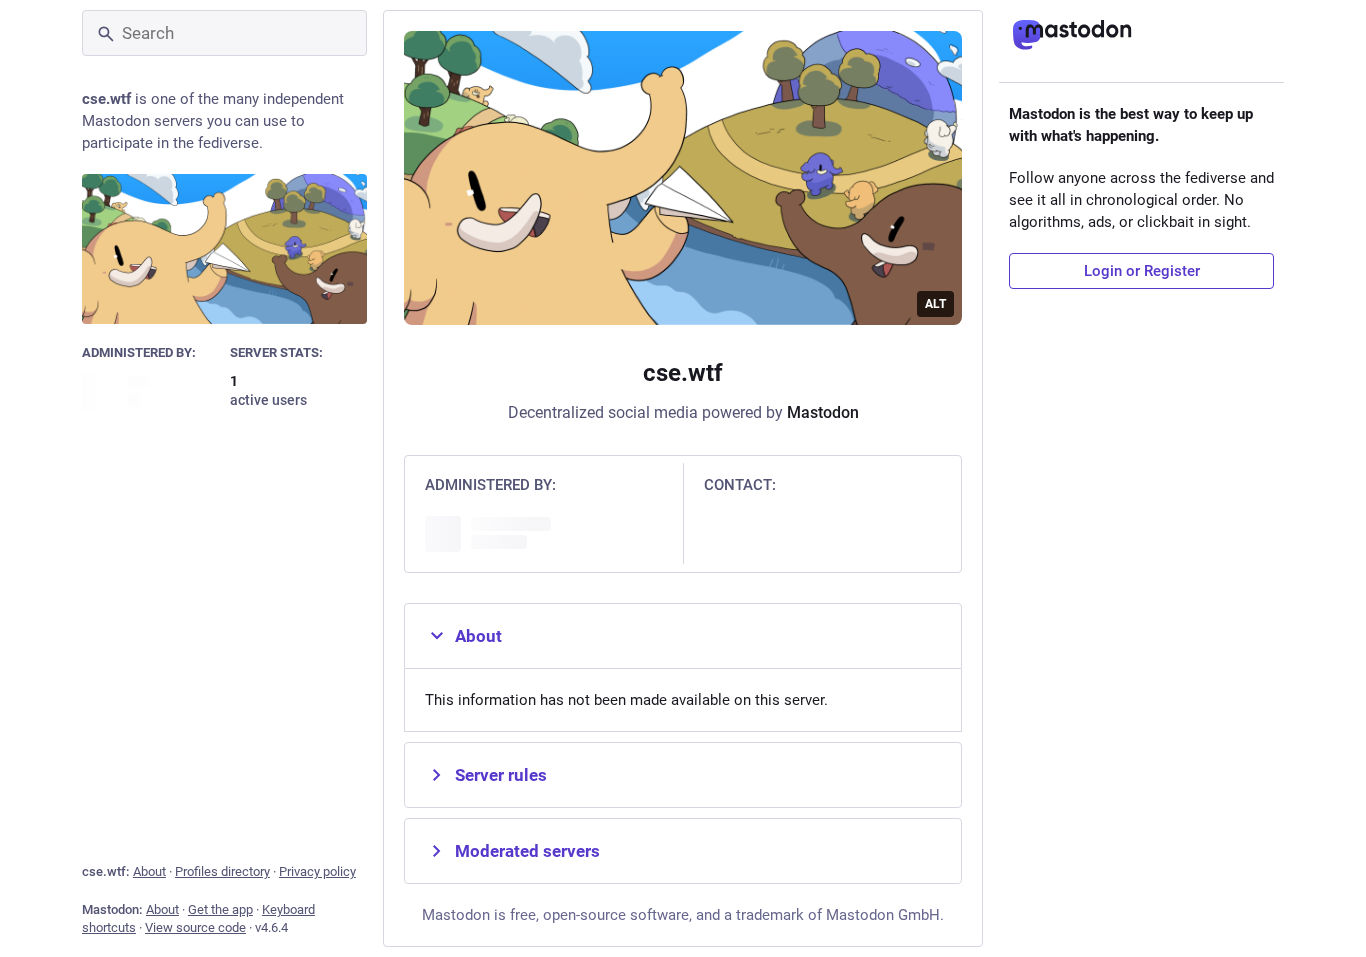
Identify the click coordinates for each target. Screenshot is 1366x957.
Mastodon (823, 412)
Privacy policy (317, 871)
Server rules (501, 775)
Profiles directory (222, 871)
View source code (195, 927)
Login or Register (1142, 271)
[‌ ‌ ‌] (151, 391)
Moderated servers (527, 851)
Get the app (220, 909)
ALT (935, 304)
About (149, 871)
